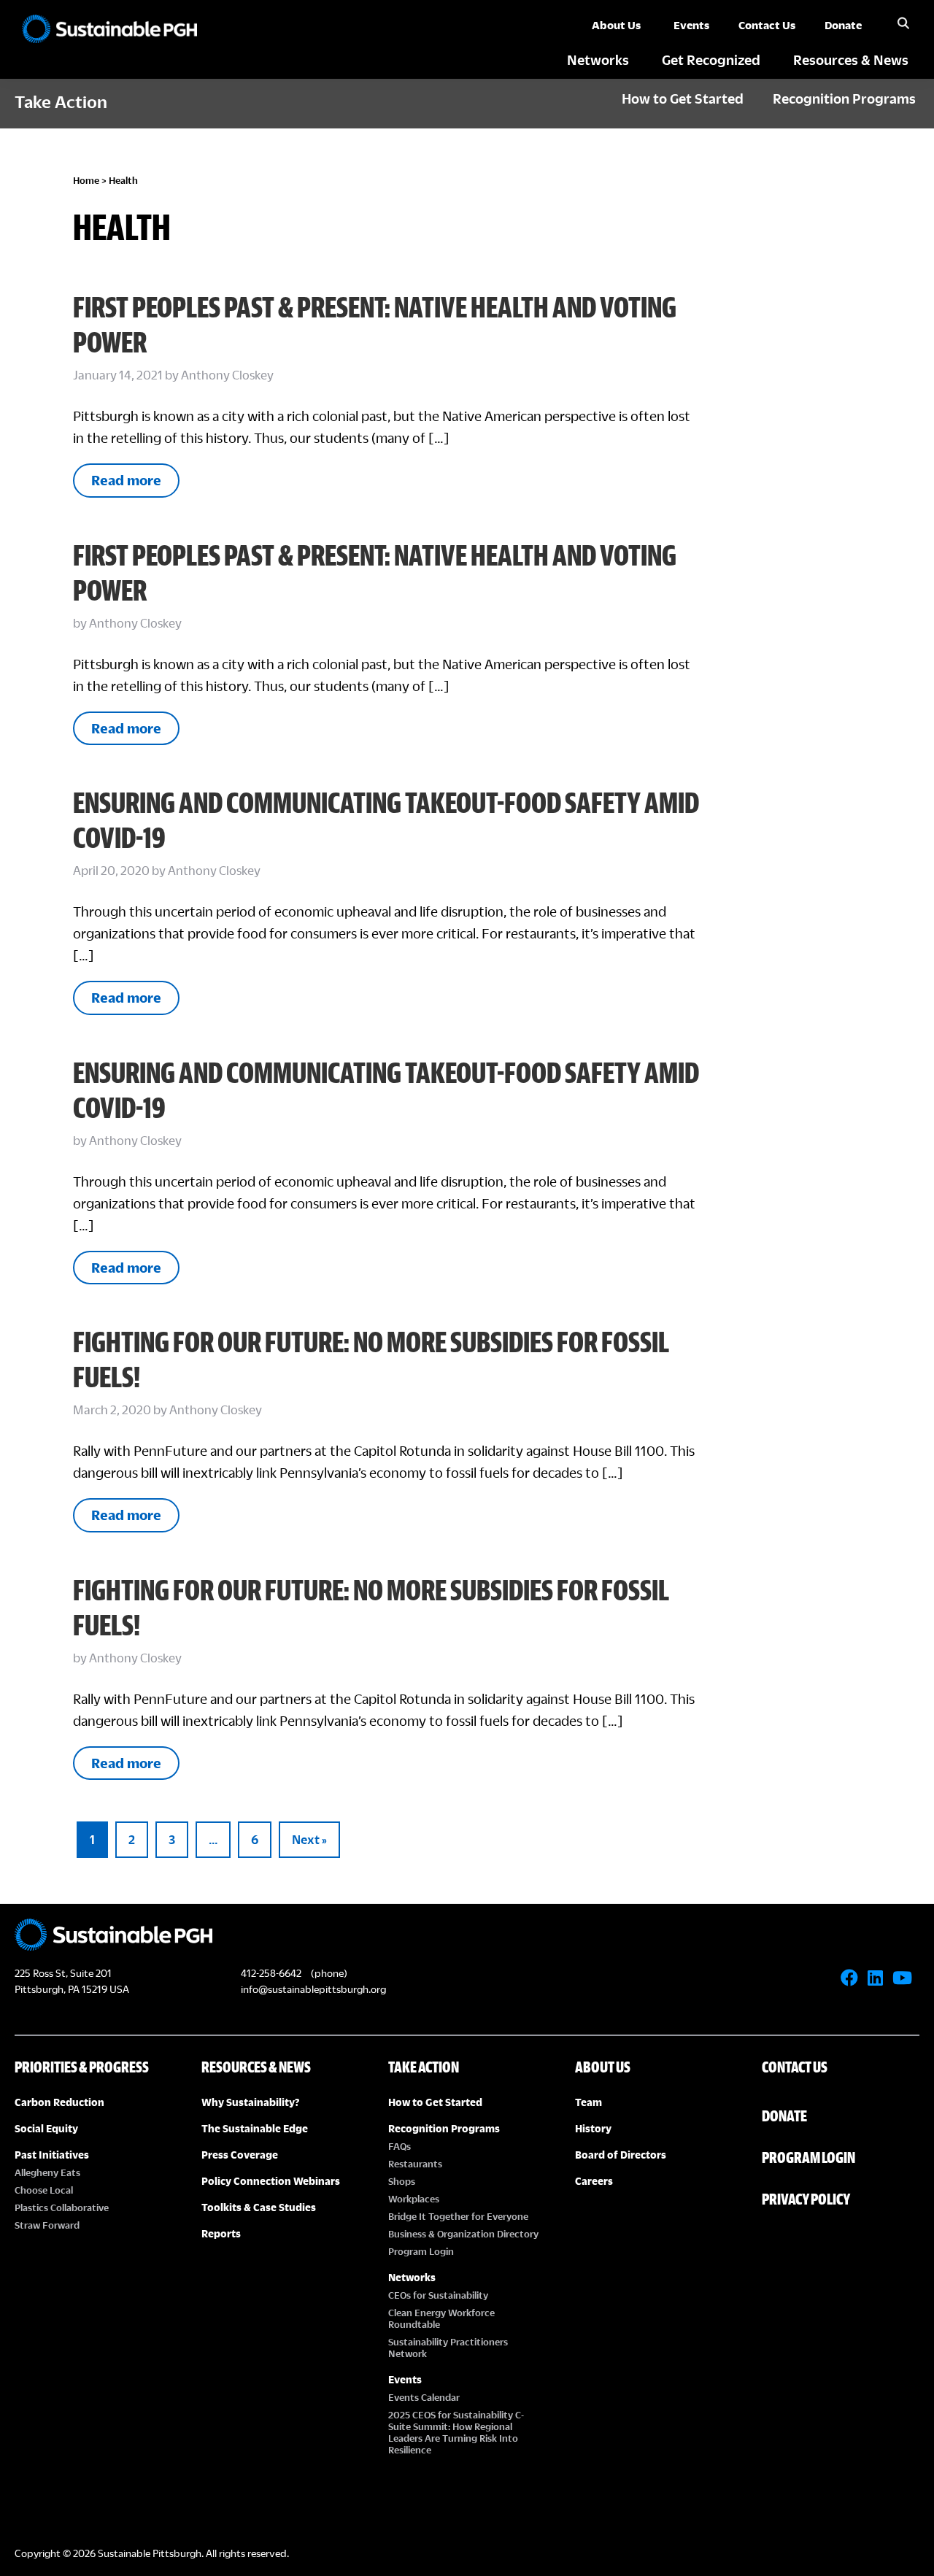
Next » (309, 1839)
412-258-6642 (271, 1973)
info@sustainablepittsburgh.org (313, 1989)
